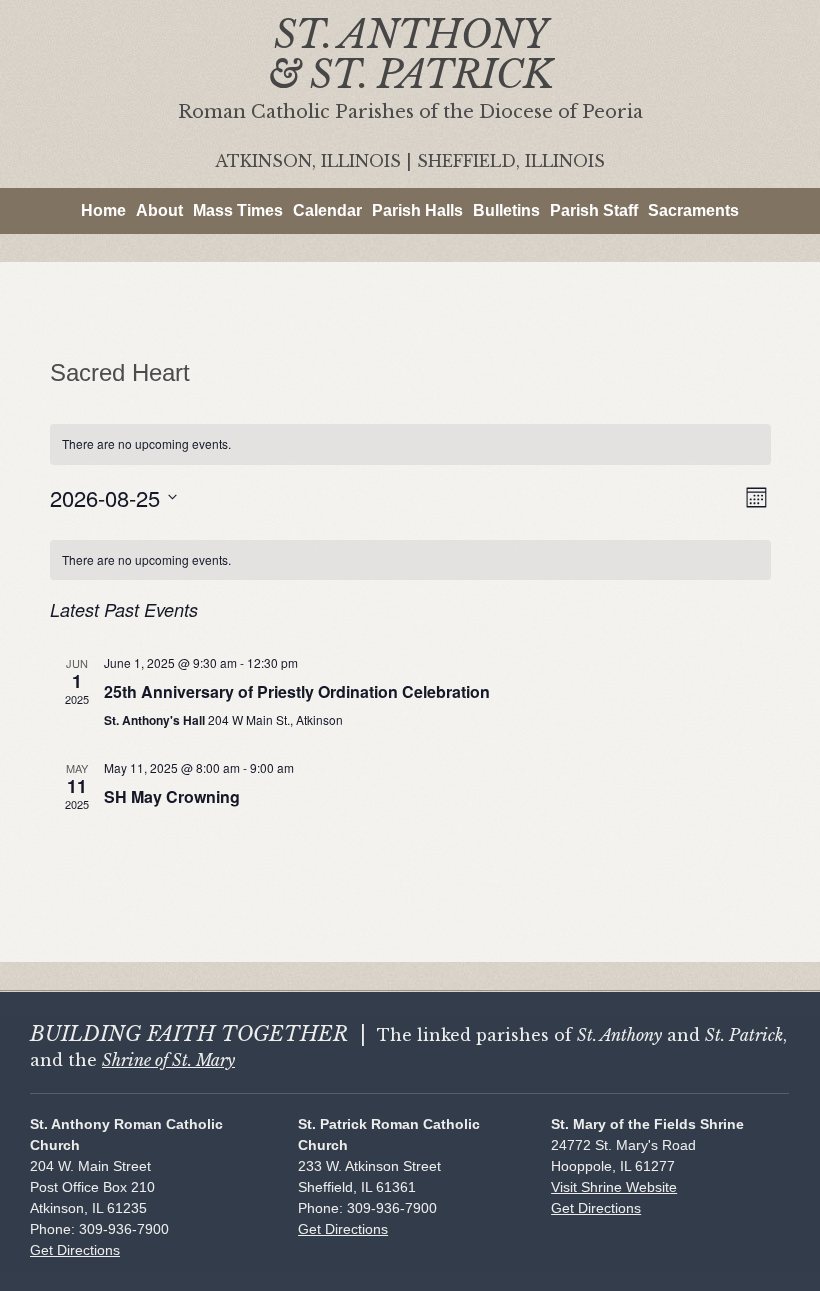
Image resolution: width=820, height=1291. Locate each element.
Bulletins (506, 210)
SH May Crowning (172, 796)
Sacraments (693, 210)
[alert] (410, 560)
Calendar (327, 210)
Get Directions (75, 1250)
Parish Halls (417, 210)
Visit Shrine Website (614, 1187)
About (159, 210)
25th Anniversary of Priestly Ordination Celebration (297, 691)
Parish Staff (594, 210)
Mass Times (238, 210)
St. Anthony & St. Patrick (410, 54)
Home (103, 210)
